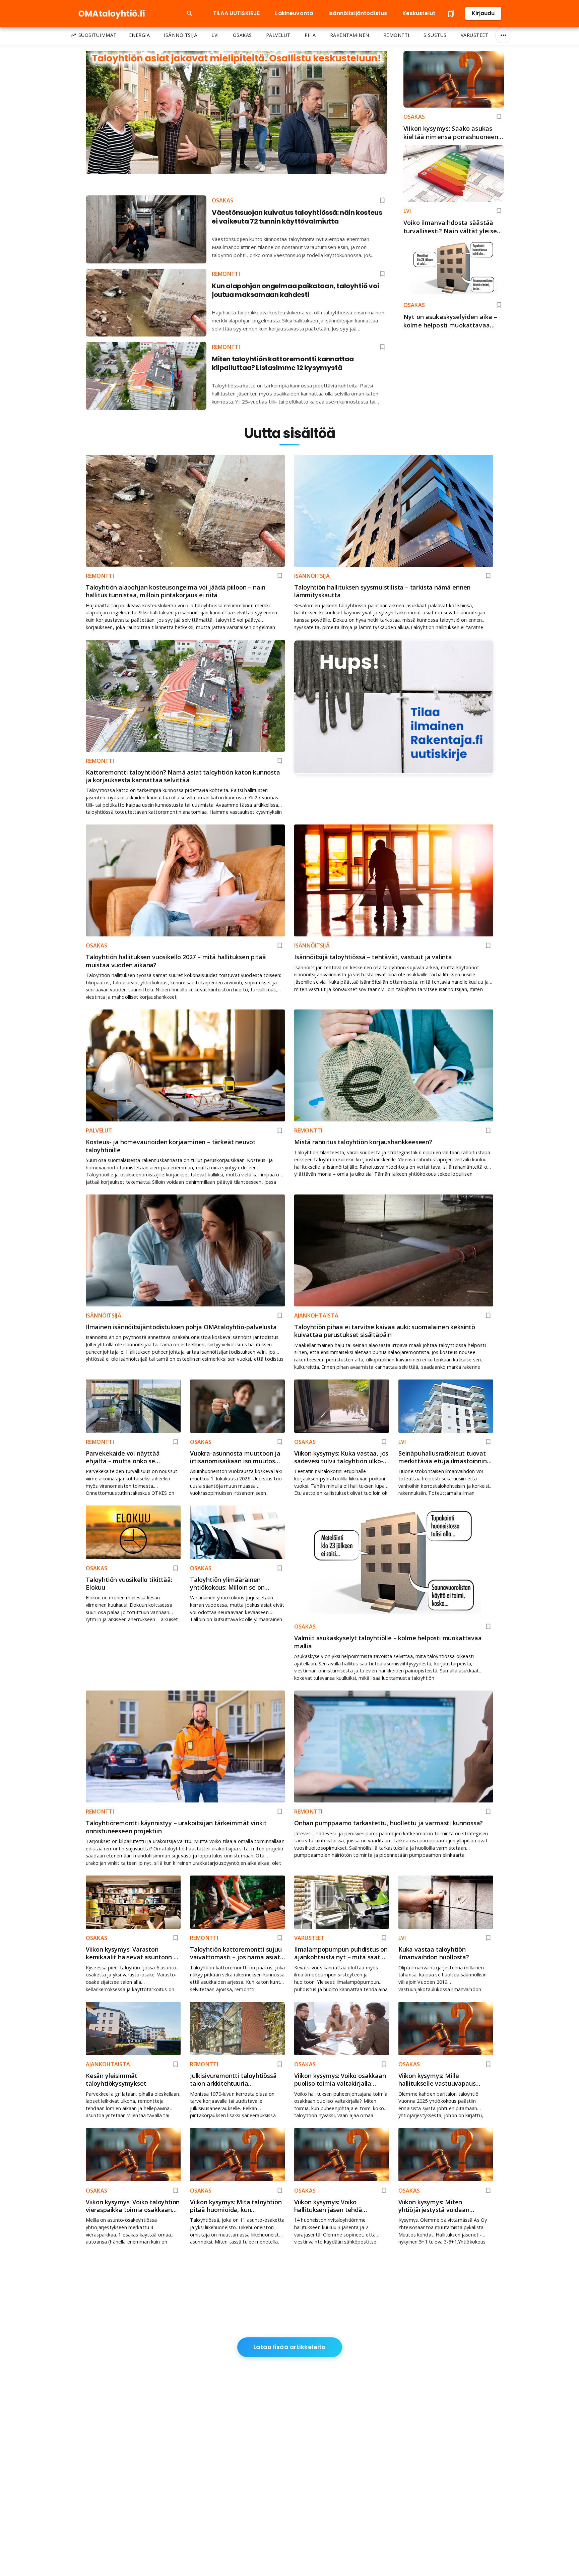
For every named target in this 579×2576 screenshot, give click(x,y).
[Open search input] (190, 13)
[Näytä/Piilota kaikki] (503, 35)
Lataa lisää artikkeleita (290, 2347)
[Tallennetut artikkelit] (451, 13)
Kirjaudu (483, 13)
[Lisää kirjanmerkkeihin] (499, 117)
